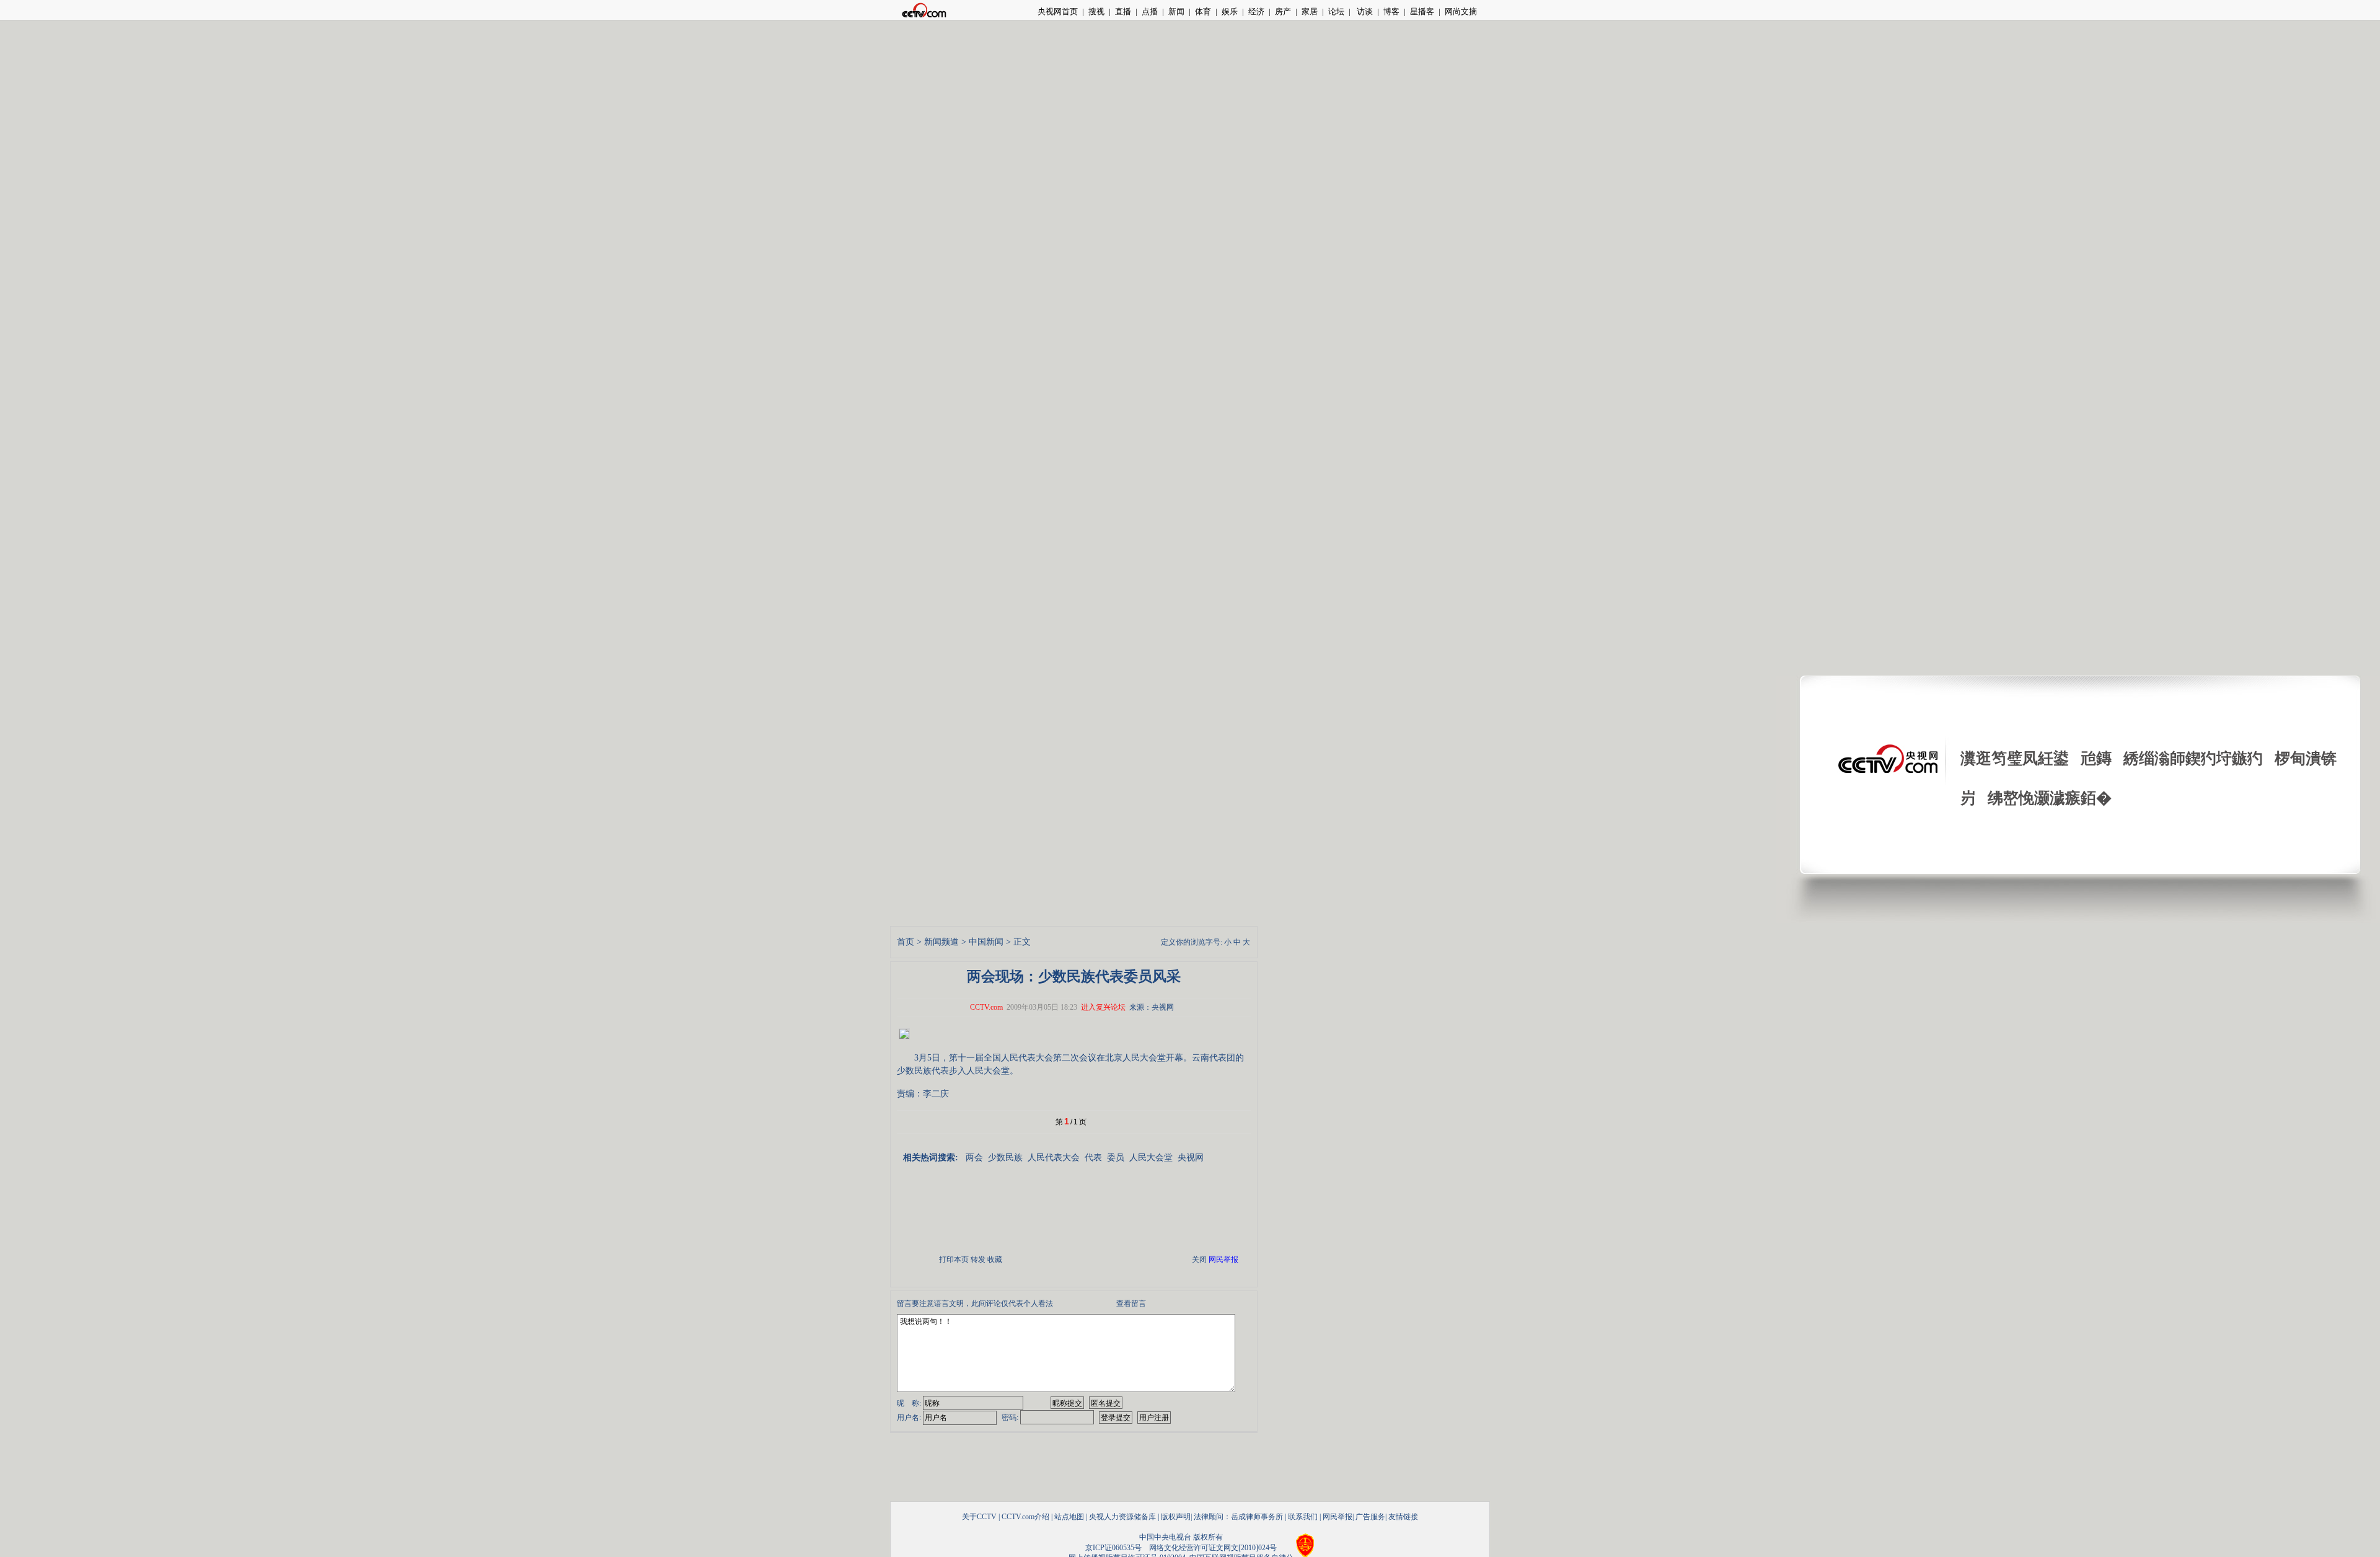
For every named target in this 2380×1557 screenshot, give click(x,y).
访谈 (1364, 11)
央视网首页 (1058, 11)
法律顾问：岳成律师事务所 (1238, 1517)
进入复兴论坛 (1103, 1007)
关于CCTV (979, 1517)
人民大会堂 (1151, 1158)
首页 (906, 942)
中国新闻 (986, 942)
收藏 (995, 1259)
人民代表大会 (1054, 1158)
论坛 (1336, 11)
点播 (1150, 11)
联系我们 (1303, 1517)
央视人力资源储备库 (1122, 1517)
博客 (1391, 11)
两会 (974, 1158)
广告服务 (1370, 1517)
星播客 (1422, 11)
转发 (978, 1259)
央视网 (1191, 1158)
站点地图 (1069, 1517)
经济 (1256, 11)
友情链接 (1403, 1517)
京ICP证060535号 (1113, 1548)
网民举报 (1338, 1517)
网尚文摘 (1461, 11)
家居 (1310, 11)
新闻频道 (941, 942)
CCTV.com (986, 1007)
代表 (1093, 1158)
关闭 (1199, 1259)
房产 (1283, 11)
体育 (1203, 11)
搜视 (1096, 11)
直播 (1123, 11)
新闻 (1176, 11)
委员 (1116, 1158)
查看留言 (1131, 1303)
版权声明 (1176, 1517)
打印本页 (954, 1259)
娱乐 (1230, 11)
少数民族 (1005, 1158)
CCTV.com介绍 (1025, 1517)
